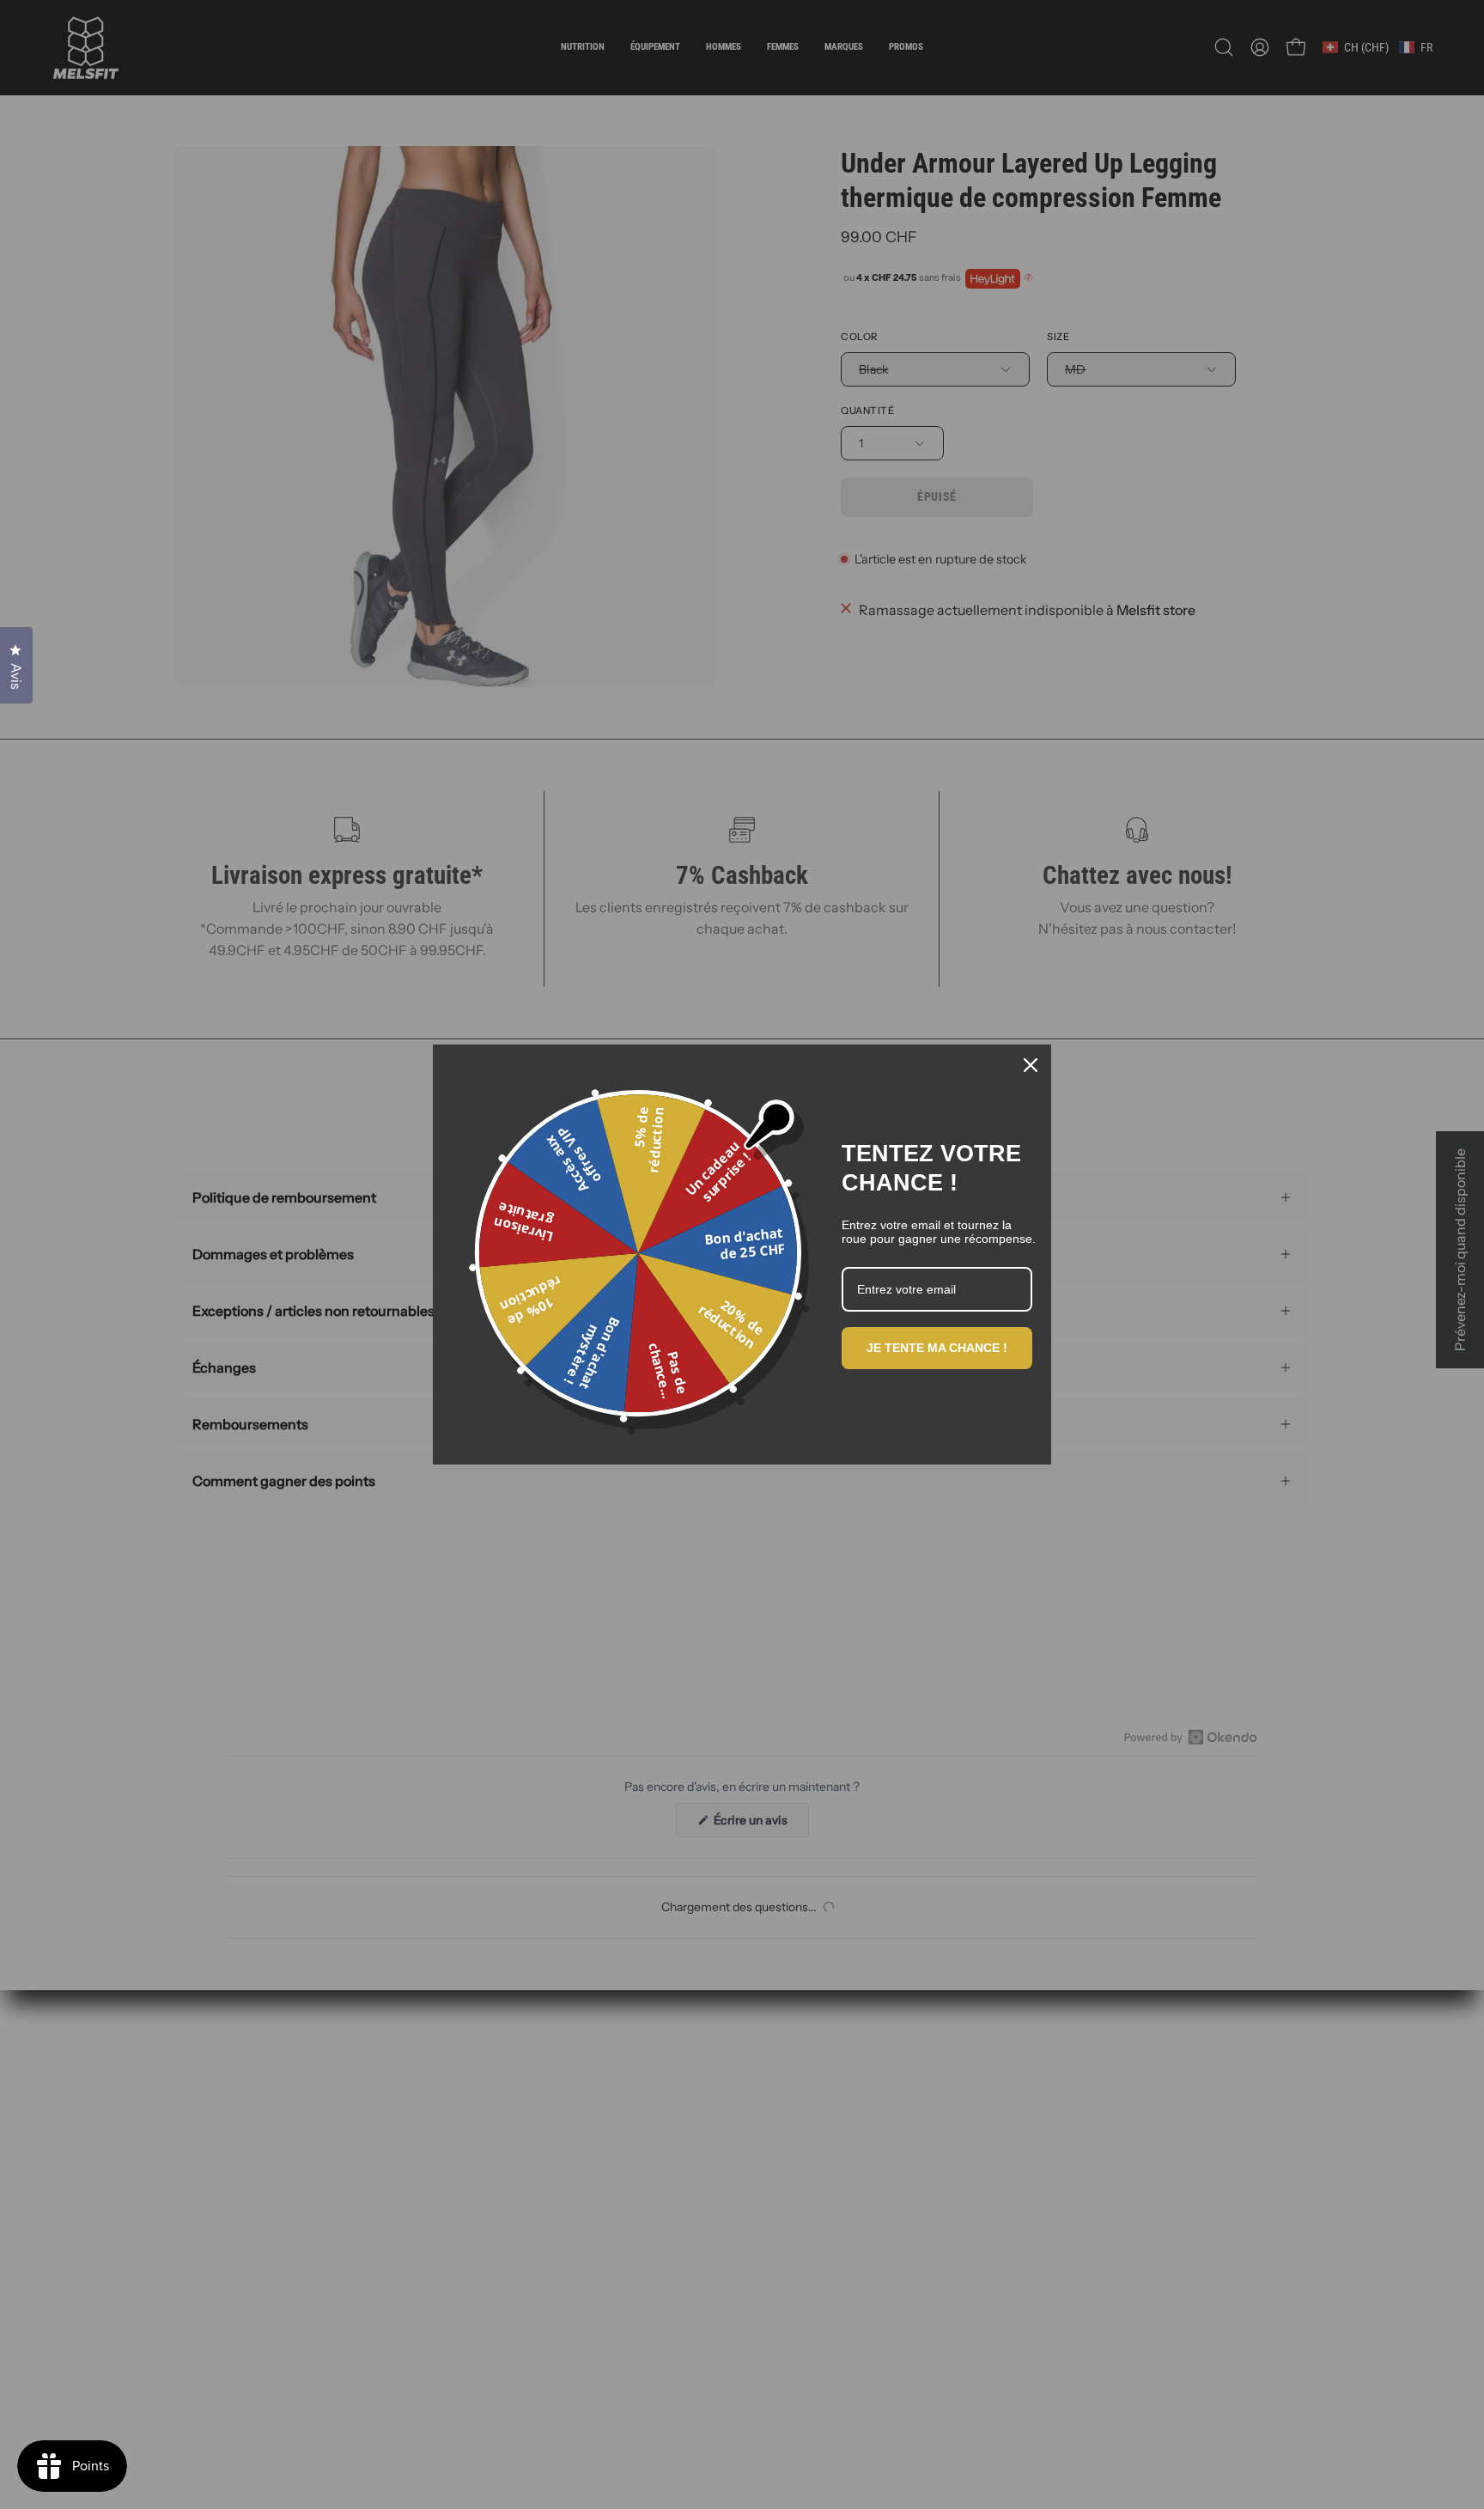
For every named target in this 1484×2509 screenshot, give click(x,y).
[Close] (1031, 1065)
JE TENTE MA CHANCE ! (937, 1348)
